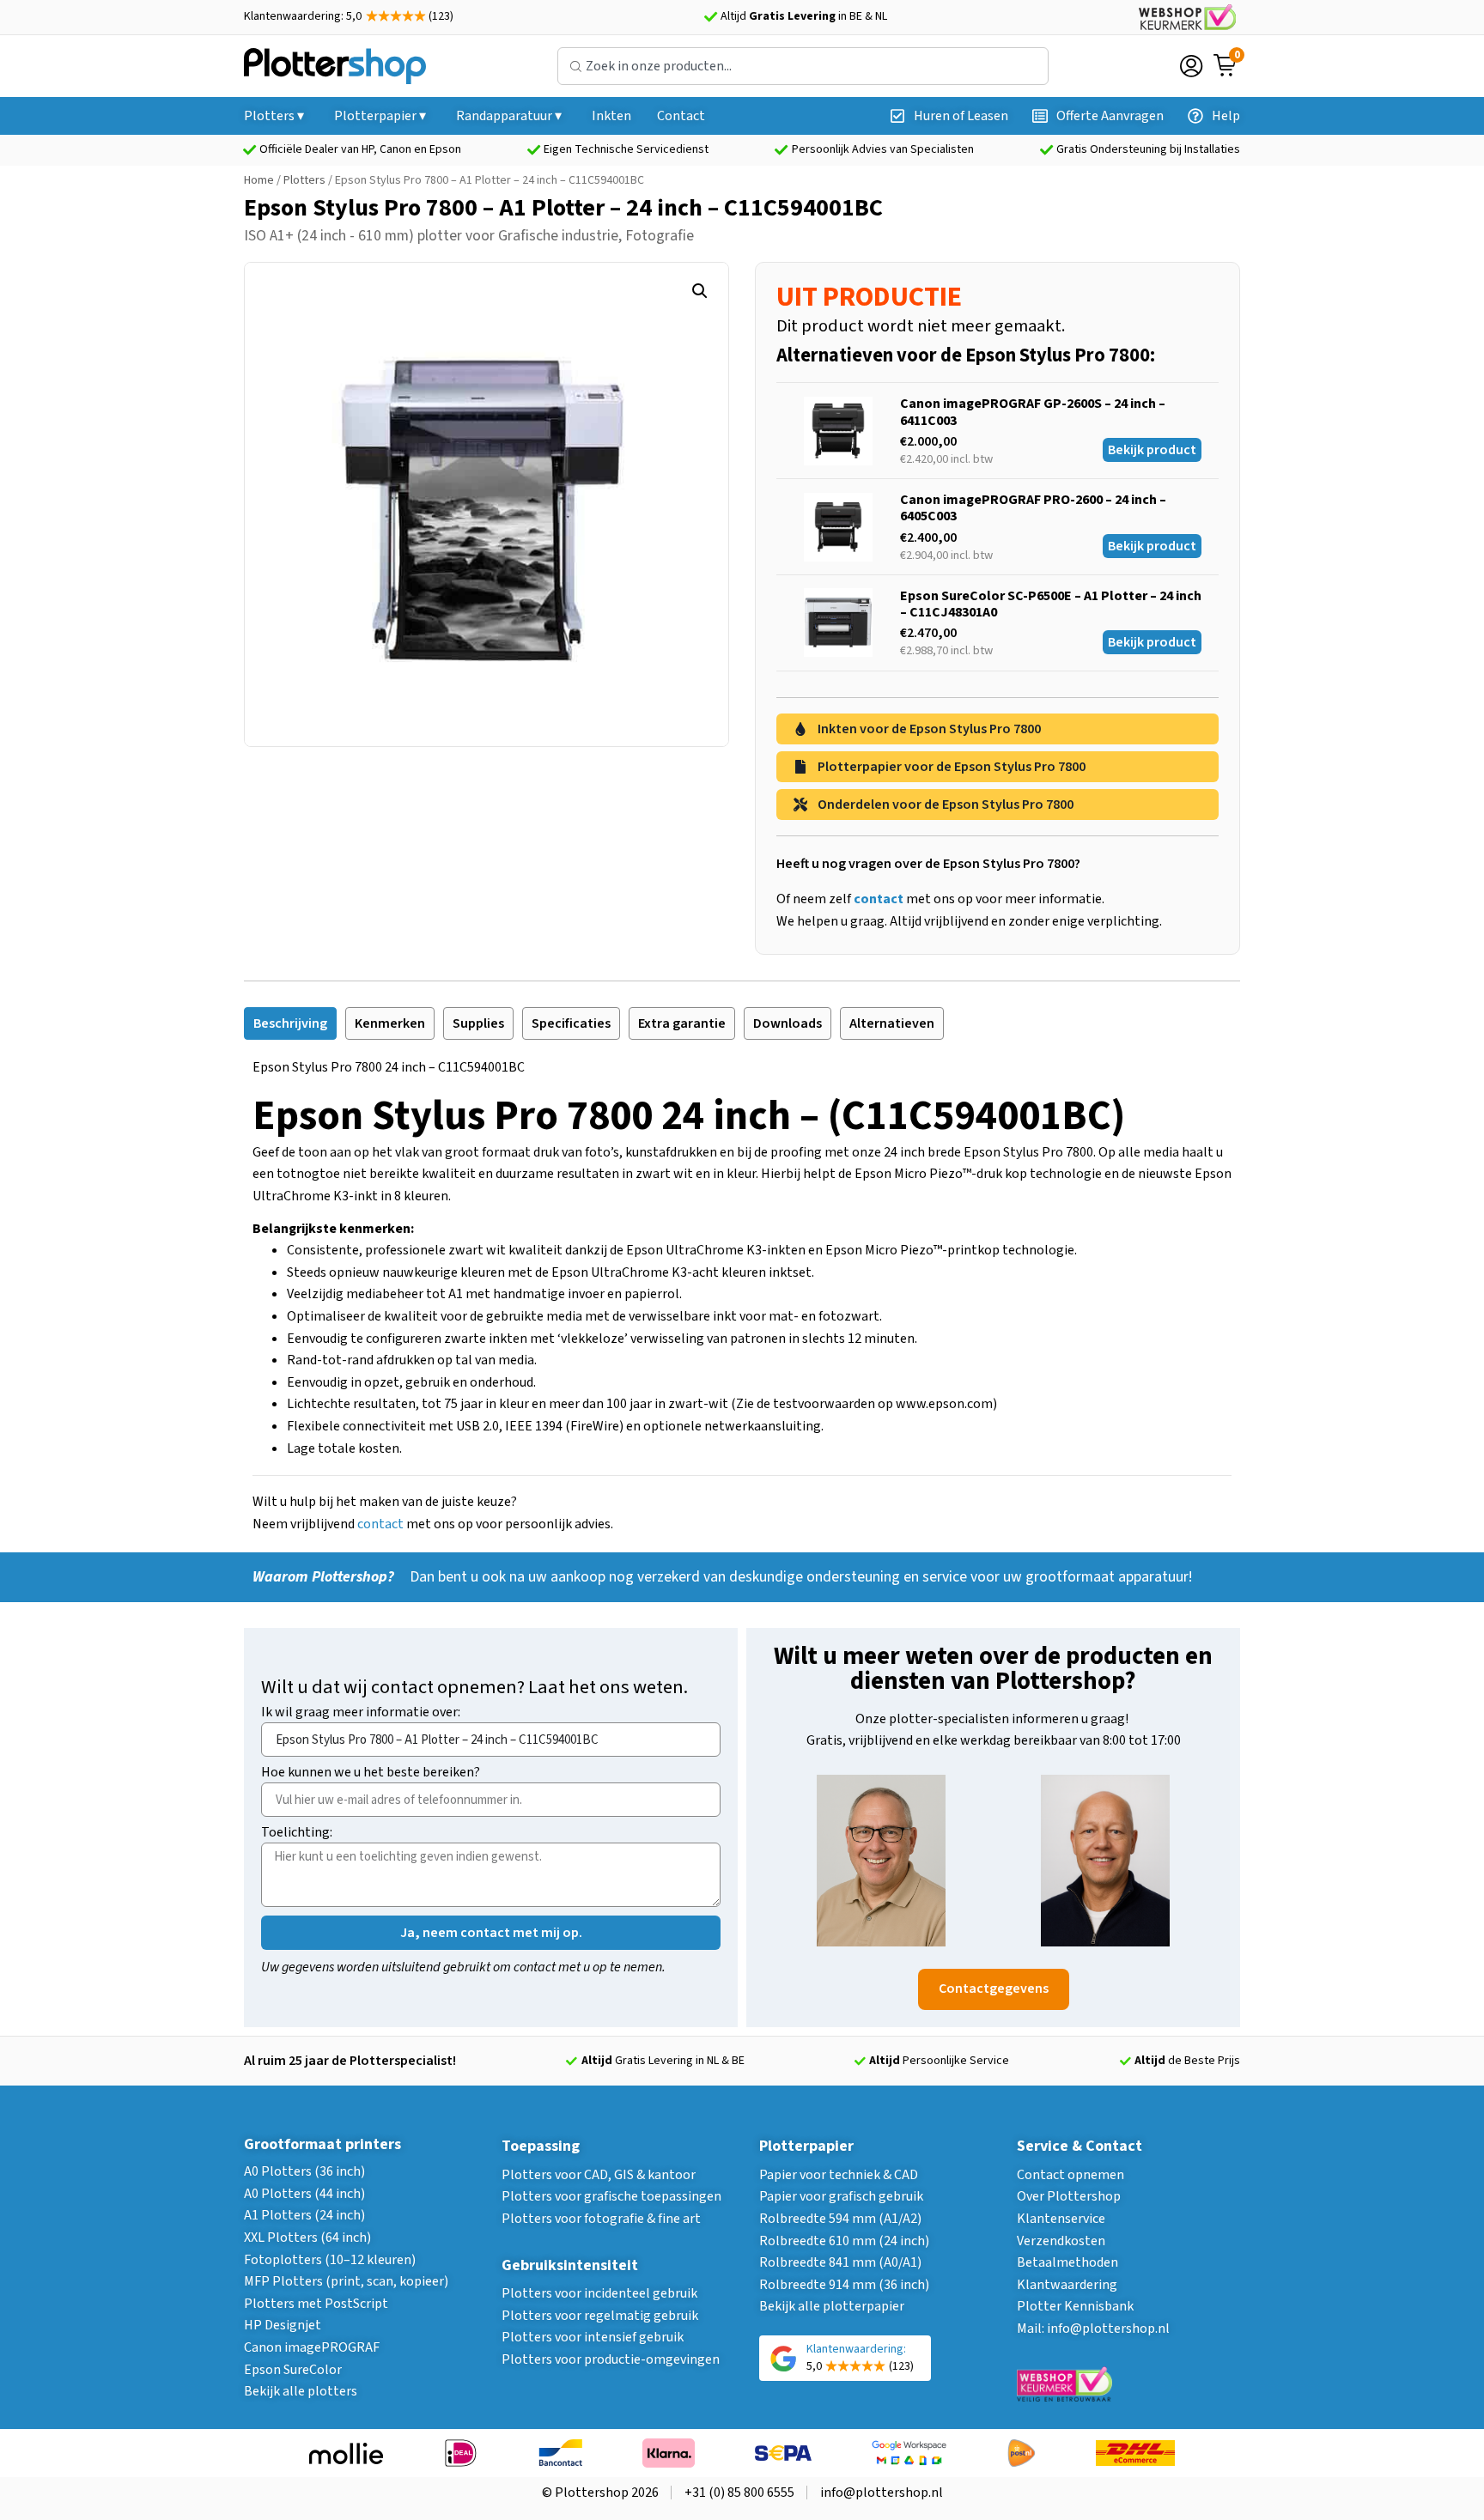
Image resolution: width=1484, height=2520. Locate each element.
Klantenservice (1061, 2219)
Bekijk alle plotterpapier (832, 2306)
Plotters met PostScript (316, 2304)
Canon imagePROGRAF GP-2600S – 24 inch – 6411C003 (1033, 412)
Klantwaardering (1067, 2285)
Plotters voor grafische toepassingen (611, 2196)
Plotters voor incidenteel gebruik (599, 2293)
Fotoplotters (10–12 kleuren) (330, 2260)
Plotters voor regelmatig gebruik (600, 2316)
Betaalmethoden (1067, 2262)
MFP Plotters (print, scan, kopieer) (346, 2281)
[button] (700, 291)
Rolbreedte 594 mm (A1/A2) (840, 2219)
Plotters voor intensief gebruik (593, 2337)
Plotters (304, 180)
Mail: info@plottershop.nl (1093, 2329)
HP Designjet (283, 2325)
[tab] (290, 1023)
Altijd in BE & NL (804, 16)
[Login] (1191, 66)
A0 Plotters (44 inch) (304, 2194)
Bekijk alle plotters (301, 2391)
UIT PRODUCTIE (869, 297)
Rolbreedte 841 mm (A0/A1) (840, 2262)
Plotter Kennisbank (1075, 2306)
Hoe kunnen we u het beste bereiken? (371, 1773)
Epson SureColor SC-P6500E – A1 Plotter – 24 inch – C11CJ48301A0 (1051, 604)
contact (380, 1524)
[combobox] (803, 66)
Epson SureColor (293, 2370)
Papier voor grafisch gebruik (841, 2196)
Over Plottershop (1069, 2196)
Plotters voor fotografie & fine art (601, 2219)
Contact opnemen (1070, 2175)
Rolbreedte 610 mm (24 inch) (844, 2241)
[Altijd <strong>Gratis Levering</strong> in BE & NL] (710, 17)
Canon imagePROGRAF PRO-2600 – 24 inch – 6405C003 (1033, 508)
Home (259, 180)
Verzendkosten (1061, 2241)
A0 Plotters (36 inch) (304, 2171)
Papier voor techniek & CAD (839, 2175)
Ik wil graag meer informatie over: (361, 1713)
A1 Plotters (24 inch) (304, 2215)
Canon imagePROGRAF (312, 2347)
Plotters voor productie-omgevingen (611, 2359)
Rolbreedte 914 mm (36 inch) (844, 2285)
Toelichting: (297, 1834)
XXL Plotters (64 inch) (307, 2238)
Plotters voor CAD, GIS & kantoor (599, 2175)
